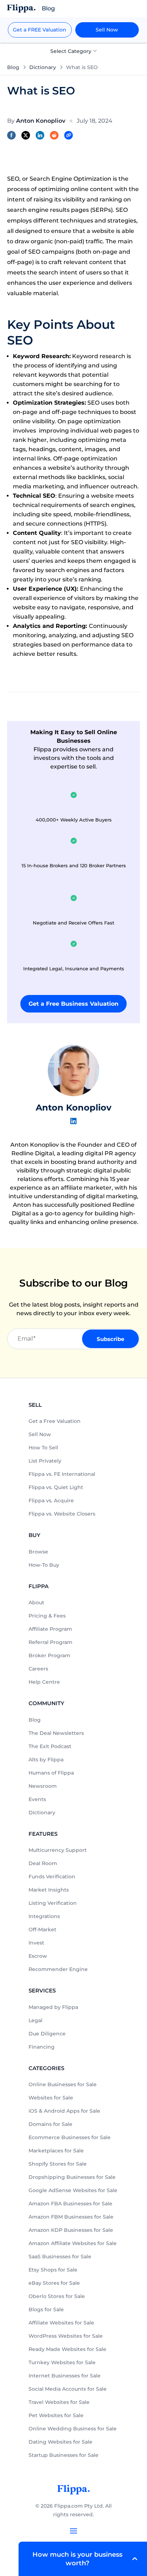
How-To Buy (44, 1565)
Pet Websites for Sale (56, 2415)
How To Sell (43, 1448)
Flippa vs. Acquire (51, 1501)
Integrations (44, 1916)
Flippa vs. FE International (62, 1474)
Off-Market (42, 1929)
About (36, 1602)
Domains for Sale (50, 2124)
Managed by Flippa (53, 2007)
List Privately (45, 1461)
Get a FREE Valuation (40, 30)
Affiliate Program (50, 1629)
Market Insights (49, 1890)
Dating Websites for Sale (60, 2442)
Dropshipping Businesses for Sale (72, 2177)
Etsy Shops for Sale (53, 2270)
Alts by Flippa (46, 1760)
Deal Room (43, 1863)
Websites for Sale (51, 2098)
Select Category (72, 51)
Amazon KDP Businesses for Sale (71, 2230)
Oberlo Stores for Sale (57, 2296)
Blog (13, 67)
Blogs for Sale (46, 2309)
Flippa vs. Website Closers (62, 1514)
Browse (38, 1552)
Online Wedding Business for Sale (73, 2429)
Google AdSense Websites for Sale (73, 2190)
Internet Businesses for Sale (65, 2376)
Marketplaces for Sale (56, 2151)
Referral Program (50, 1642)
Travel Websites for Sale (59, 2402)
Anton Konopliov (73, 1108)
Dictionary (43, 67)
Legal (36, 2020)
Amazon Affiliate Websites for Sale (73, 2243)
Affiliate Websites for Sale (61, 2323)
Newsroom (43, 1786)
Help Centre (44, 1682)
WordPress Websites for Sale (66, 2336)
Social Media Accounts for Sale (68, 2389)
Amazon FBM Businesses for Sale (71, 2217)
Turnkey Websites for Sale (62, 2362)
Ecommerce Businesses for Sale (70, 2137)
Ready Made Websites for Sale (67, 2349)
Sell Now (107, 30)
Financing (42, 2047)
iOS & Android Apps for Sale (64, 2111)
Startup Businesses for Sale (64, 2455)
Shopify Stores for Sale (58, 2164)
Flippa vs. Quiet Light (56, 1487)
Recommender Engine (58, 1969)
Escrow (38, 1956)
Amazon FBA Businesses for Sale (70, 2204)
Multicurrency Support (58, 1850)
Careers (38, 1669)
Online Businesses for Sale (63, 2084)
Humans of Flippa (51, 1773)
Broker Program (49, 1655)
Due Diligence (47, 2034)
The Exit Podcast (50, 1746)
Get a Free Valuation (55, 1421)
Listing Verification (53, 1903)
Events (37, 1799)
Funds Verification (52, 1877)
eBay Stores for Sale (54, 2283)
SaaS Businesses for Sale (60, 2257)
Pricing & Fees (47, 1616)
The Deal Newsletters (56, 1733)
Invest (36, 1943)
